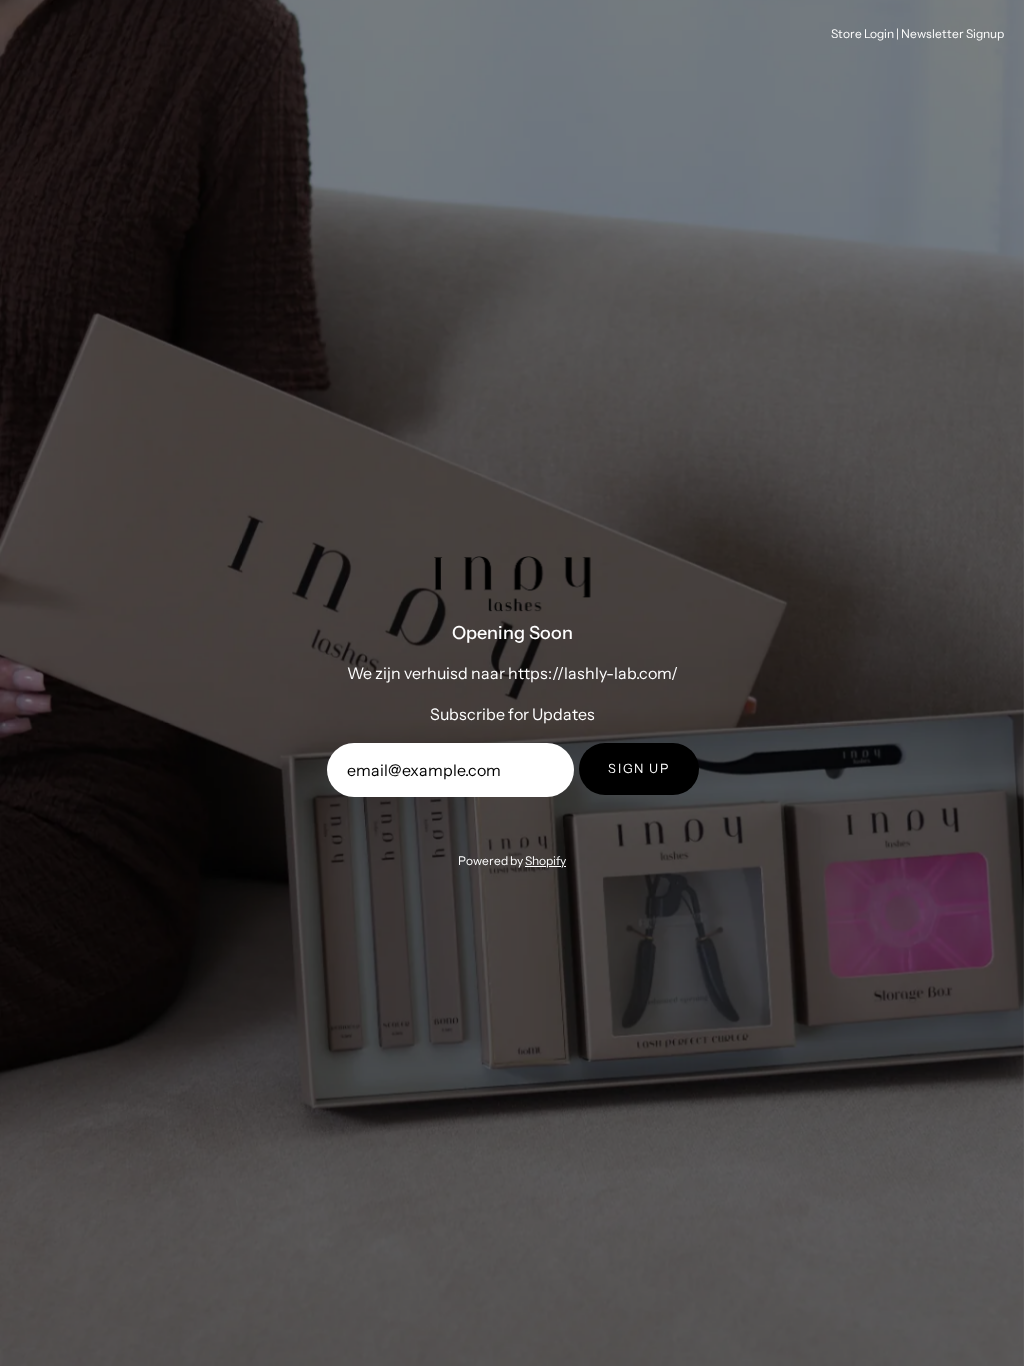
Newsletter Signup (952, 33)
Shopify (545, 860)
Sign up (638, 768)
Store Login (862, 33)
